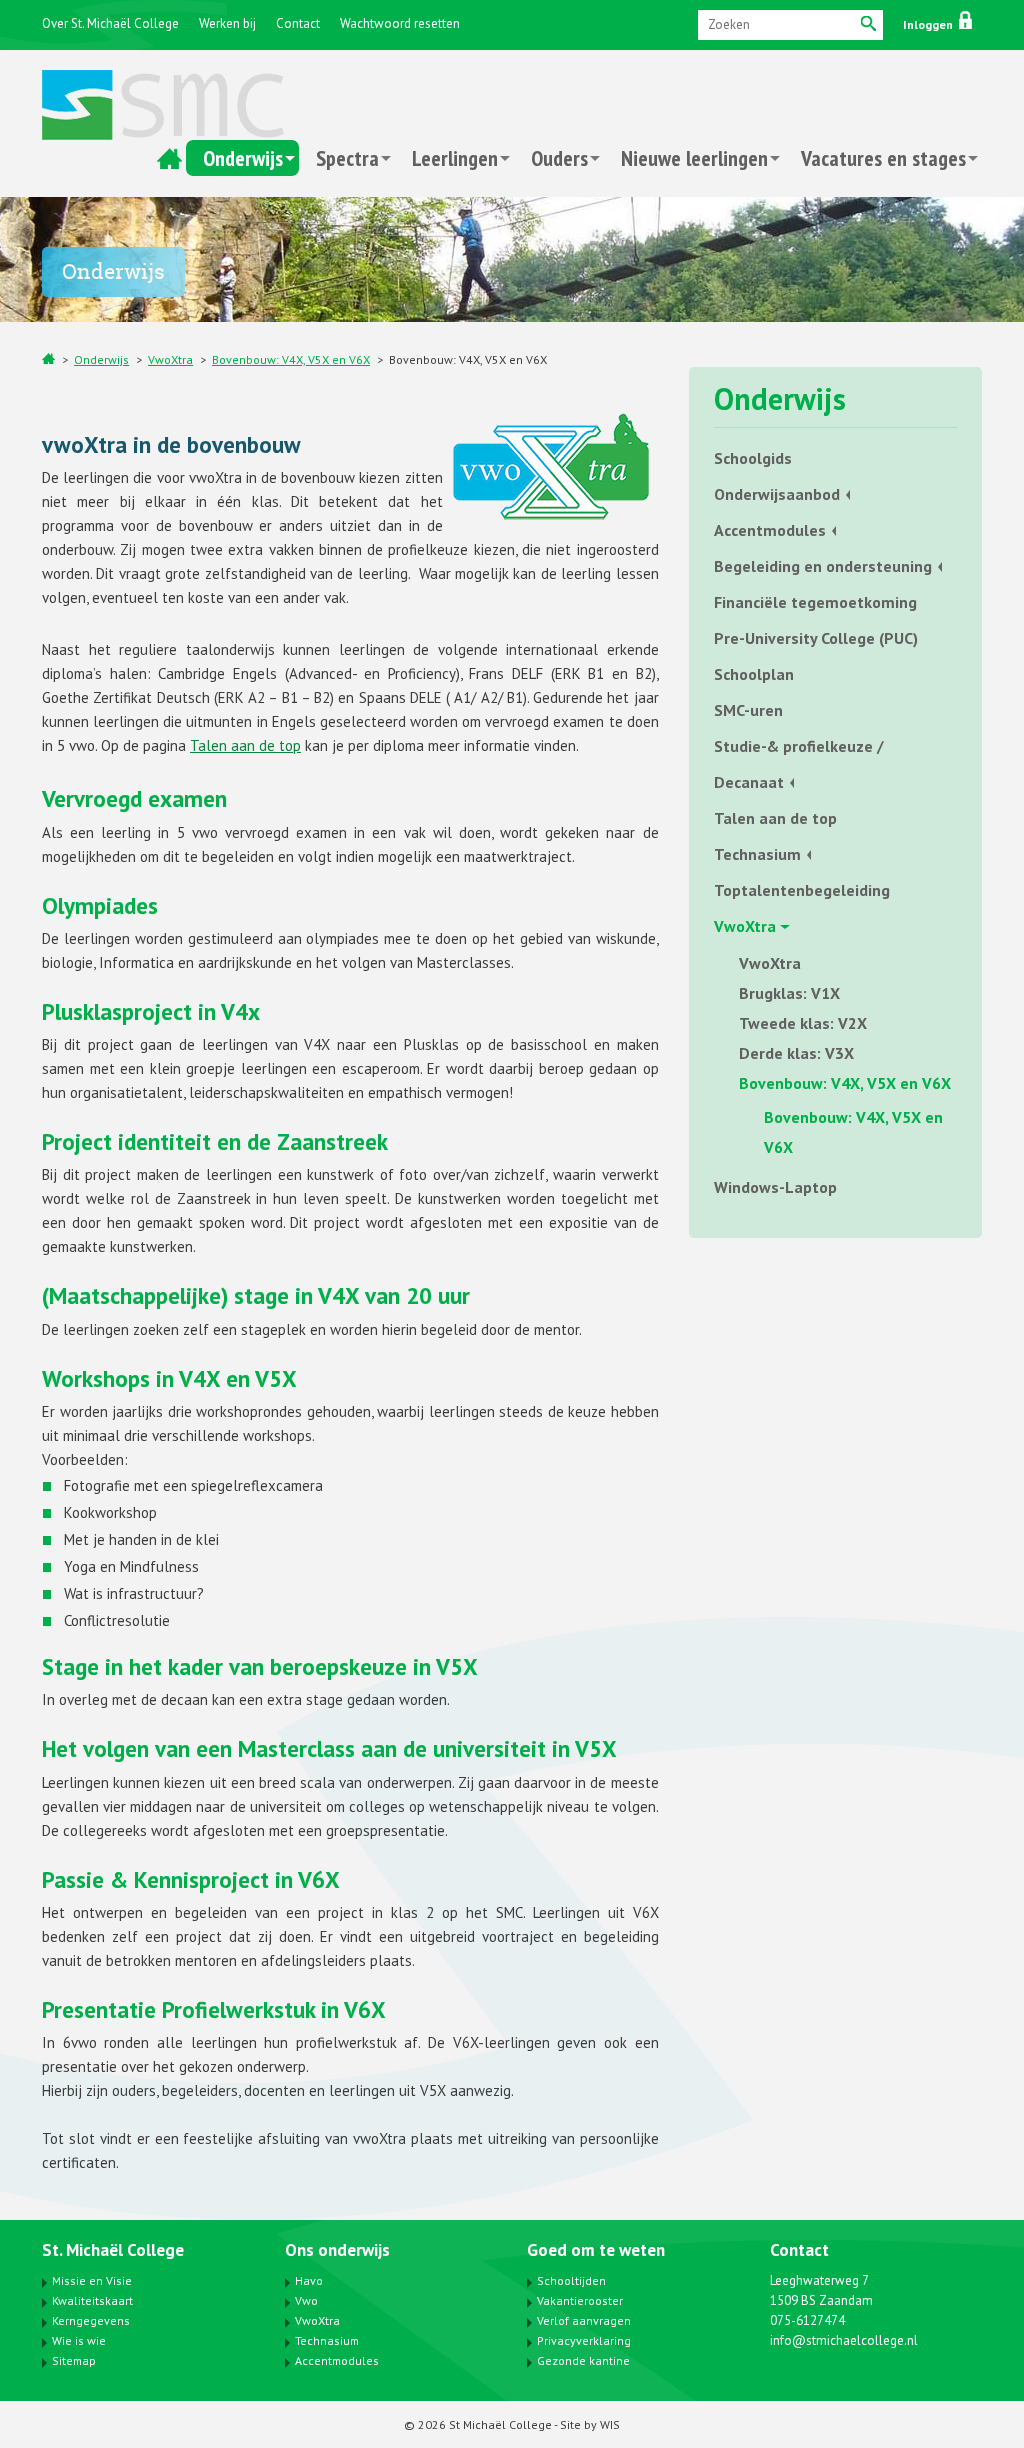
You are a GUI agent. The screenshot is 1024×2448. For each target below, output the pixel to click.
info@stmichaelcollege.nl (844, 2340)
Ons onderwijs (337, 2250)
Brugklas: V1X (789, 993)
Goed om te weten (596, 2250)
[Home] (48, 358)
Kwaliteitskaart (92, 2300)
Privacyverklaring (584, 2340)
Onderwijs (243, 158)
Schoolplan (754, 674)
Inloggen (929, 24)
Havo (309, 2280)
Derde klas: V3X (796, 1053)
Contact (298, 23)
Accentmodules (770, 530)
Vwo (306, 2300)
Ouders (559, 158)
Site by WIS (590, 2424)
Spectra (347, 158)
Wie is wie (79, 2340)
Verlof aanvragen (584, 2320)
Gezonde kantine (583, 2360)
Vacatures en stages (883, 158)
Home (169, 158)
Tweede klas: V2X (803, 1023)
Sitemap (74, 2360)
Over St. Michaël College (110, 23)
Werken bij (227, 23)
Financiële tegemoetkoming (815, 602)
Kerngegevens (91, 2320)
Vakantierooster (580, 2300)
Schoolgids (753, 458)
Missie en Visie (92, 2280)
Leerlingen (455, 158)
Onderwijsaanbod (777, 494)
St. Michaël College (113, 2250)
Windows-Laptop (775, 1187)
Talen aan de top (245, 745)
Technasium (757, 854)
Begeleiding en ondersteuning (823, 566)
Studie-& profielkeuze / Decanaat (799, 764)
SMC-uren (748, 710)
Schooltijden (571, 2280)
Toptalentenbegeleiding (802, 890)
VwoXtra (170, 359)
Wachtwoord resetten (400, 23)
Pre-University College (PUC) (816, 638)
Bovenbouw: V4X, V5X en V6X (291, 359)
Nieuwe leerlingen (694, 158)
